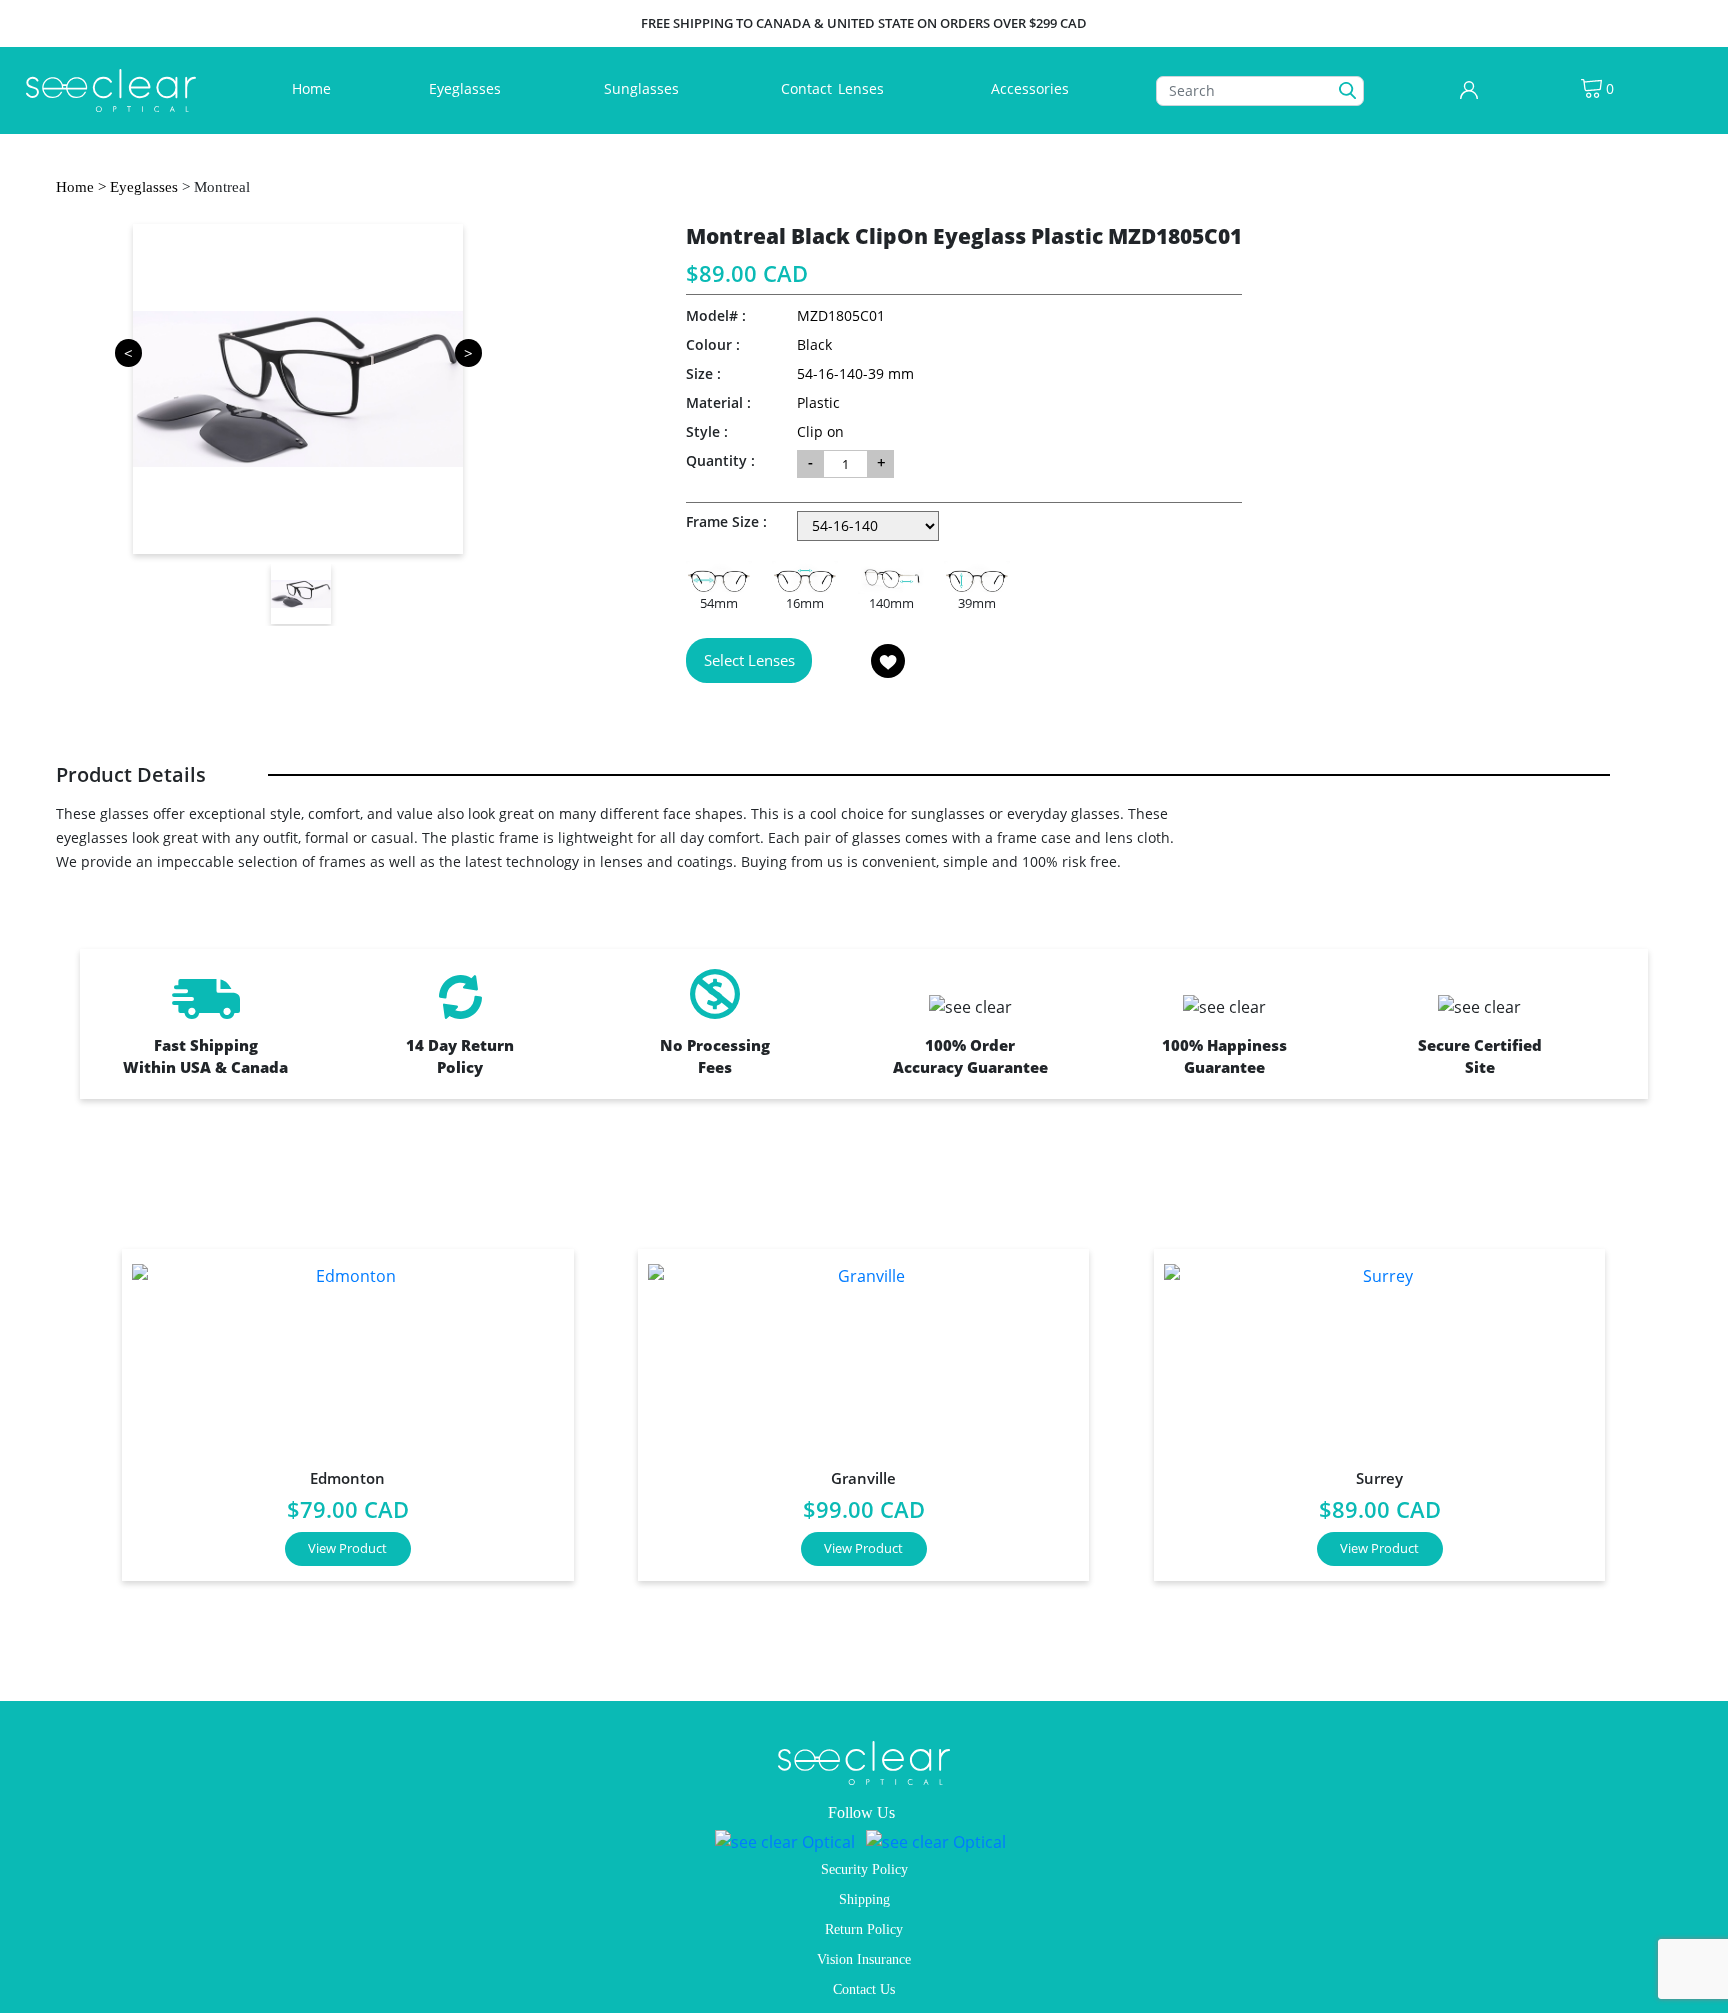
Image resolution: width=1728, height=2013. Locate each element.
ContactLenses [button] (834, 88)
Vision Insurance (864, 1959)
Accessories (1030, 88)
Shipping (864, 1899)
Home (315, 88)
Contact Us (864, 1989)
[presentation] (69, 1406)
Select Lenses (749, 660)
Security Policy (864, 1869)
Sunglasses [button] (643, 88)
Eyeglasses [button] (467, 88)
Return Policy (864, 1929)
